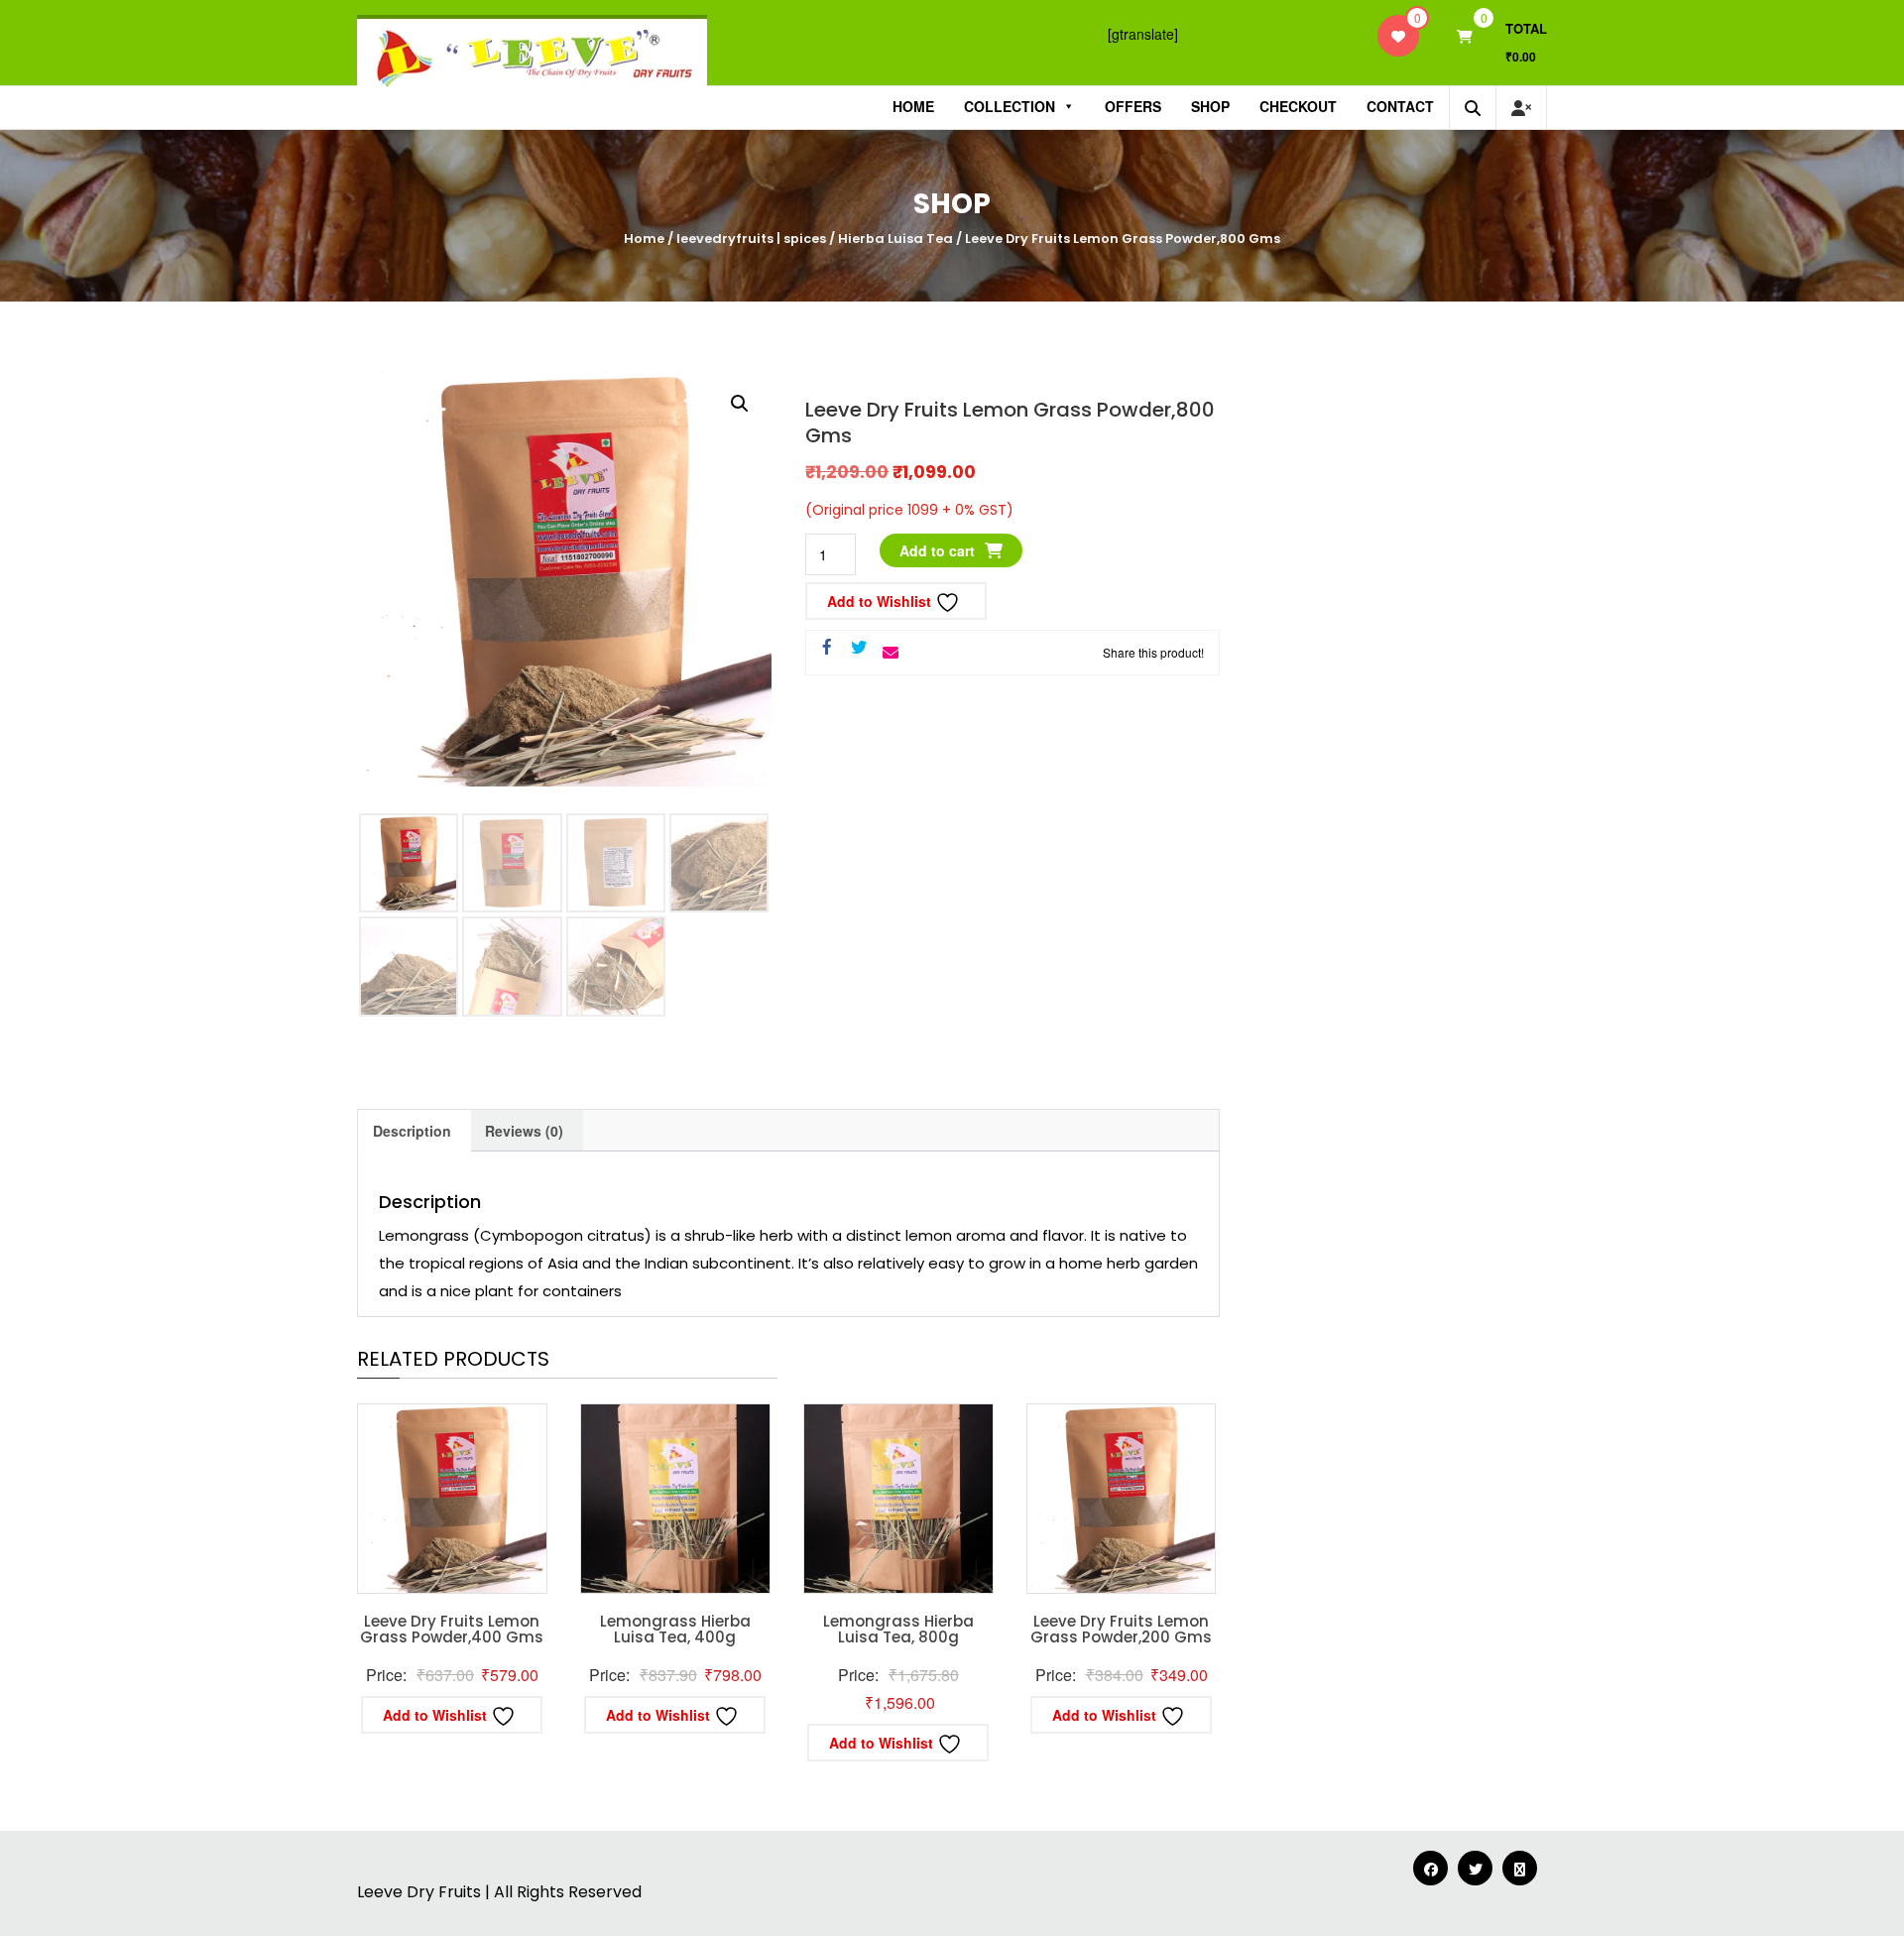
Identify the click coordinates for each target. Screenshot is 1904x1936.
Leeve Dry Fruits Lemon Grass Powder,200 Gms (1121, 1630)
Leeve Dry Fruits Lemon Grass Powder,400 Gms (452, 1630)
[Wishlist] (1398, 36)
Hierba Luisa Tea (895, 239)
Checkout (1298, 106)
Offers (1133, 106)
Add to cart (937, 550)
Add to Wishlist (881, 601)
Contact (1400, 106)
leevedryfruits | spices (751, 239)
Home (913, 106)
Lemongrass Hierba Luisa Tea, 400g (675, 1630)
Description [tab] (412, 1131)
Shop (1210, 106)
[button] (740, 404)
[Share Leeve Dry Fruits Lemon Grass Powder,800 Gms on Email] (891, 653)
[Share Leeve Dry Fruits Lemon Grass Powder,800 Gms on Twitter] (859, 648)
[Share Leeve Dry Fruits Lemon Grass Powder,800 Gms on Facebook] (827, 648)
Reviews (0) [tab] (524, 1131)
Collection (1010, 106)
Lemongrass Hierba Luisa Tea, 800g (898, 1630)
